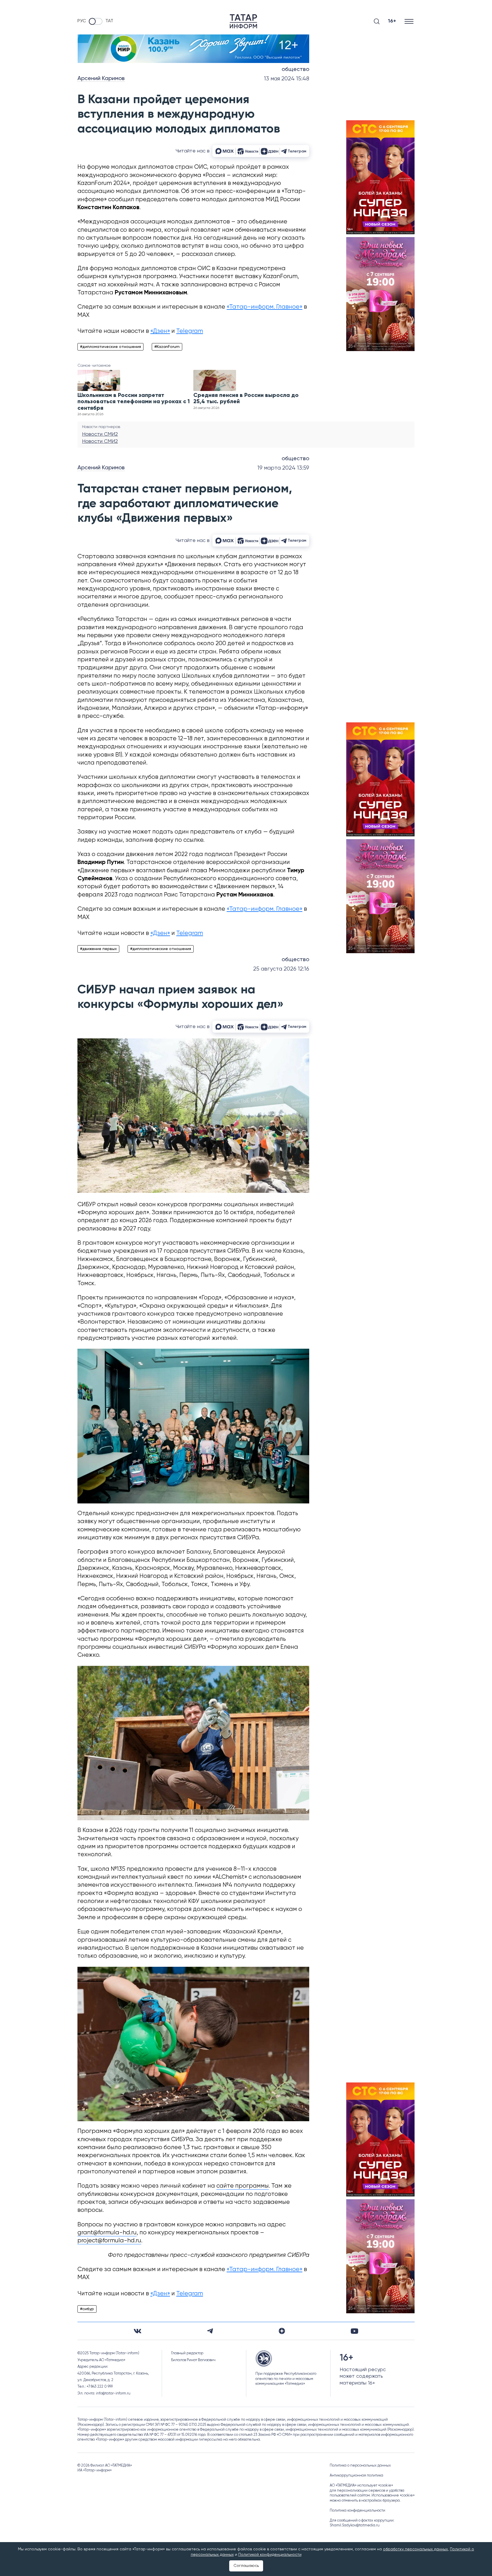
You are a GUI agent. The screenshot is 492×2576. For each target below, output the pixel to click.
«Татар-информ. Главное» (265, 307)
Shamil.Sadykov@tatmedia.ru (355, 2525)
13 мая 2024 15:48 (287, 79)
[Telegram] (210, 2331)
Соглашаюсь (246, 2566)
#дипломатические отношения (110, 347)
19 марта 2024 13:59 (283, 468)
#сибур (87, 2309)
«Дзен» (160, 331)
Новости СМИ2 (100, 434)
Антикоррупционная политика (356, 2476)
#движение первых (98, 949)
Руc (82, 21)
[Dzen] (282, 2331)
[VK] (138, 2331)
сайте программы (243, 2186)
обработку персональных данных (415, 2549)
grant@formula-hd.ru (107, 2233)
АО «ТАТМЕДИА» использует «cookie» (361, 2486)
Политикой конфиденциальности (270, 2555)
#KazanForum (167, 347)
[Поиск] (377, 21)
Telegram (190, 331)
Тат (109, 21)
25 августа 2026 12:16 (281, 969)
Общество (295, 70)
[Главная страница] (243, 21)
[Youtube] (354, 2331)
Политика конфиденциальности (357, 2511)
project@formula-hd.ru (109, 2241)
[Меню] (410, 21)
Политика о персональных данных (360, 2466)
